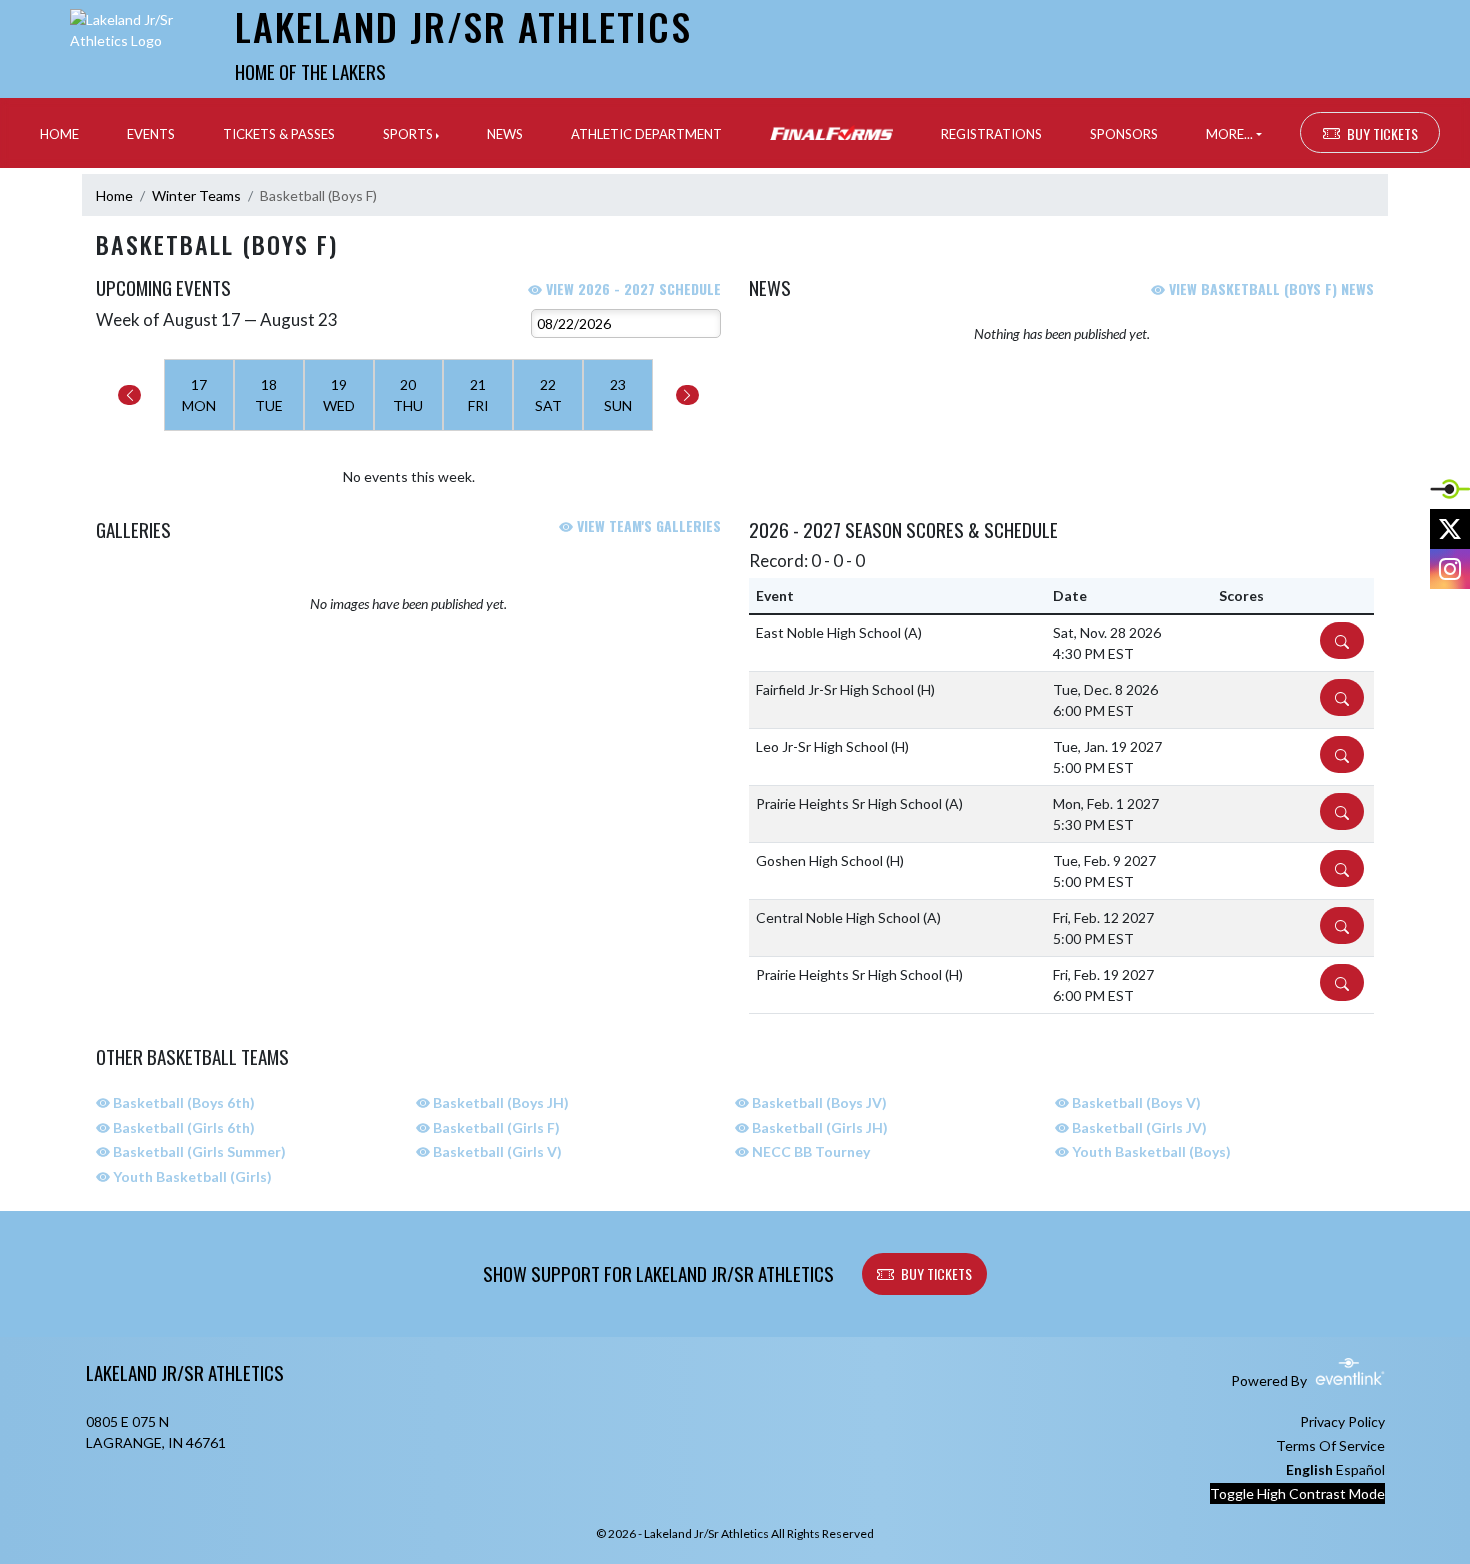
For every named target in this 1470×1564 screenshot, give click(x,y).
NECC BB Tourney (809, 1151)
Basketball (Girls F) (495, 1127)
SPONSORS (1124, 134)
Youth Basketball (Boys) (1150, 1151)
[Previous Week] (129, 395)
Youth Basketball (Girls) (191, 1176)
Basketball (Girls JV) (1138, 1127)
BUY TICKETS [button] (1382, 133)
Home (114, 195)
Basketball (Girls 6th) (182, 1127)
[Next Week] (687, 395)
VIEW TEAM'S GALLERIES (647, 525)
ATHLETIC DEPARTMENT (646, 134)
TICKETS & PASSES (279, 134)
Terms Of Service (1330, 1445)
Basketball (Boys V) (1135, 1102)
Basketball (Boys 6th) (182, 1102)
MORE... (1229, 134)
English (1309, 1469)
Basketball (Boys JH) (499, 1102)
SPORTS (408, 134)
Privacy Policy (1342, 1421)
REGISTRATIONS (991, 134)
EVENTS (151, 134)
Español (1360, 1469)
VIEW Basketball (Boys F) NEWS (1269, 288)
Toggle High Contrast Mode (1297, 1493)
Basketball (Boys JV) (818, 1102)
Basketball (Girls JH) (818, 1127)
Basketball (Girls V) (496, 1151)
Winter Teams (196, 195)
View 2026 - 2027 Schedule (631, 288)
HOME (59, 134)
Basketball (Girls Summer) (198, 1151)
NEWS (505, 134)
